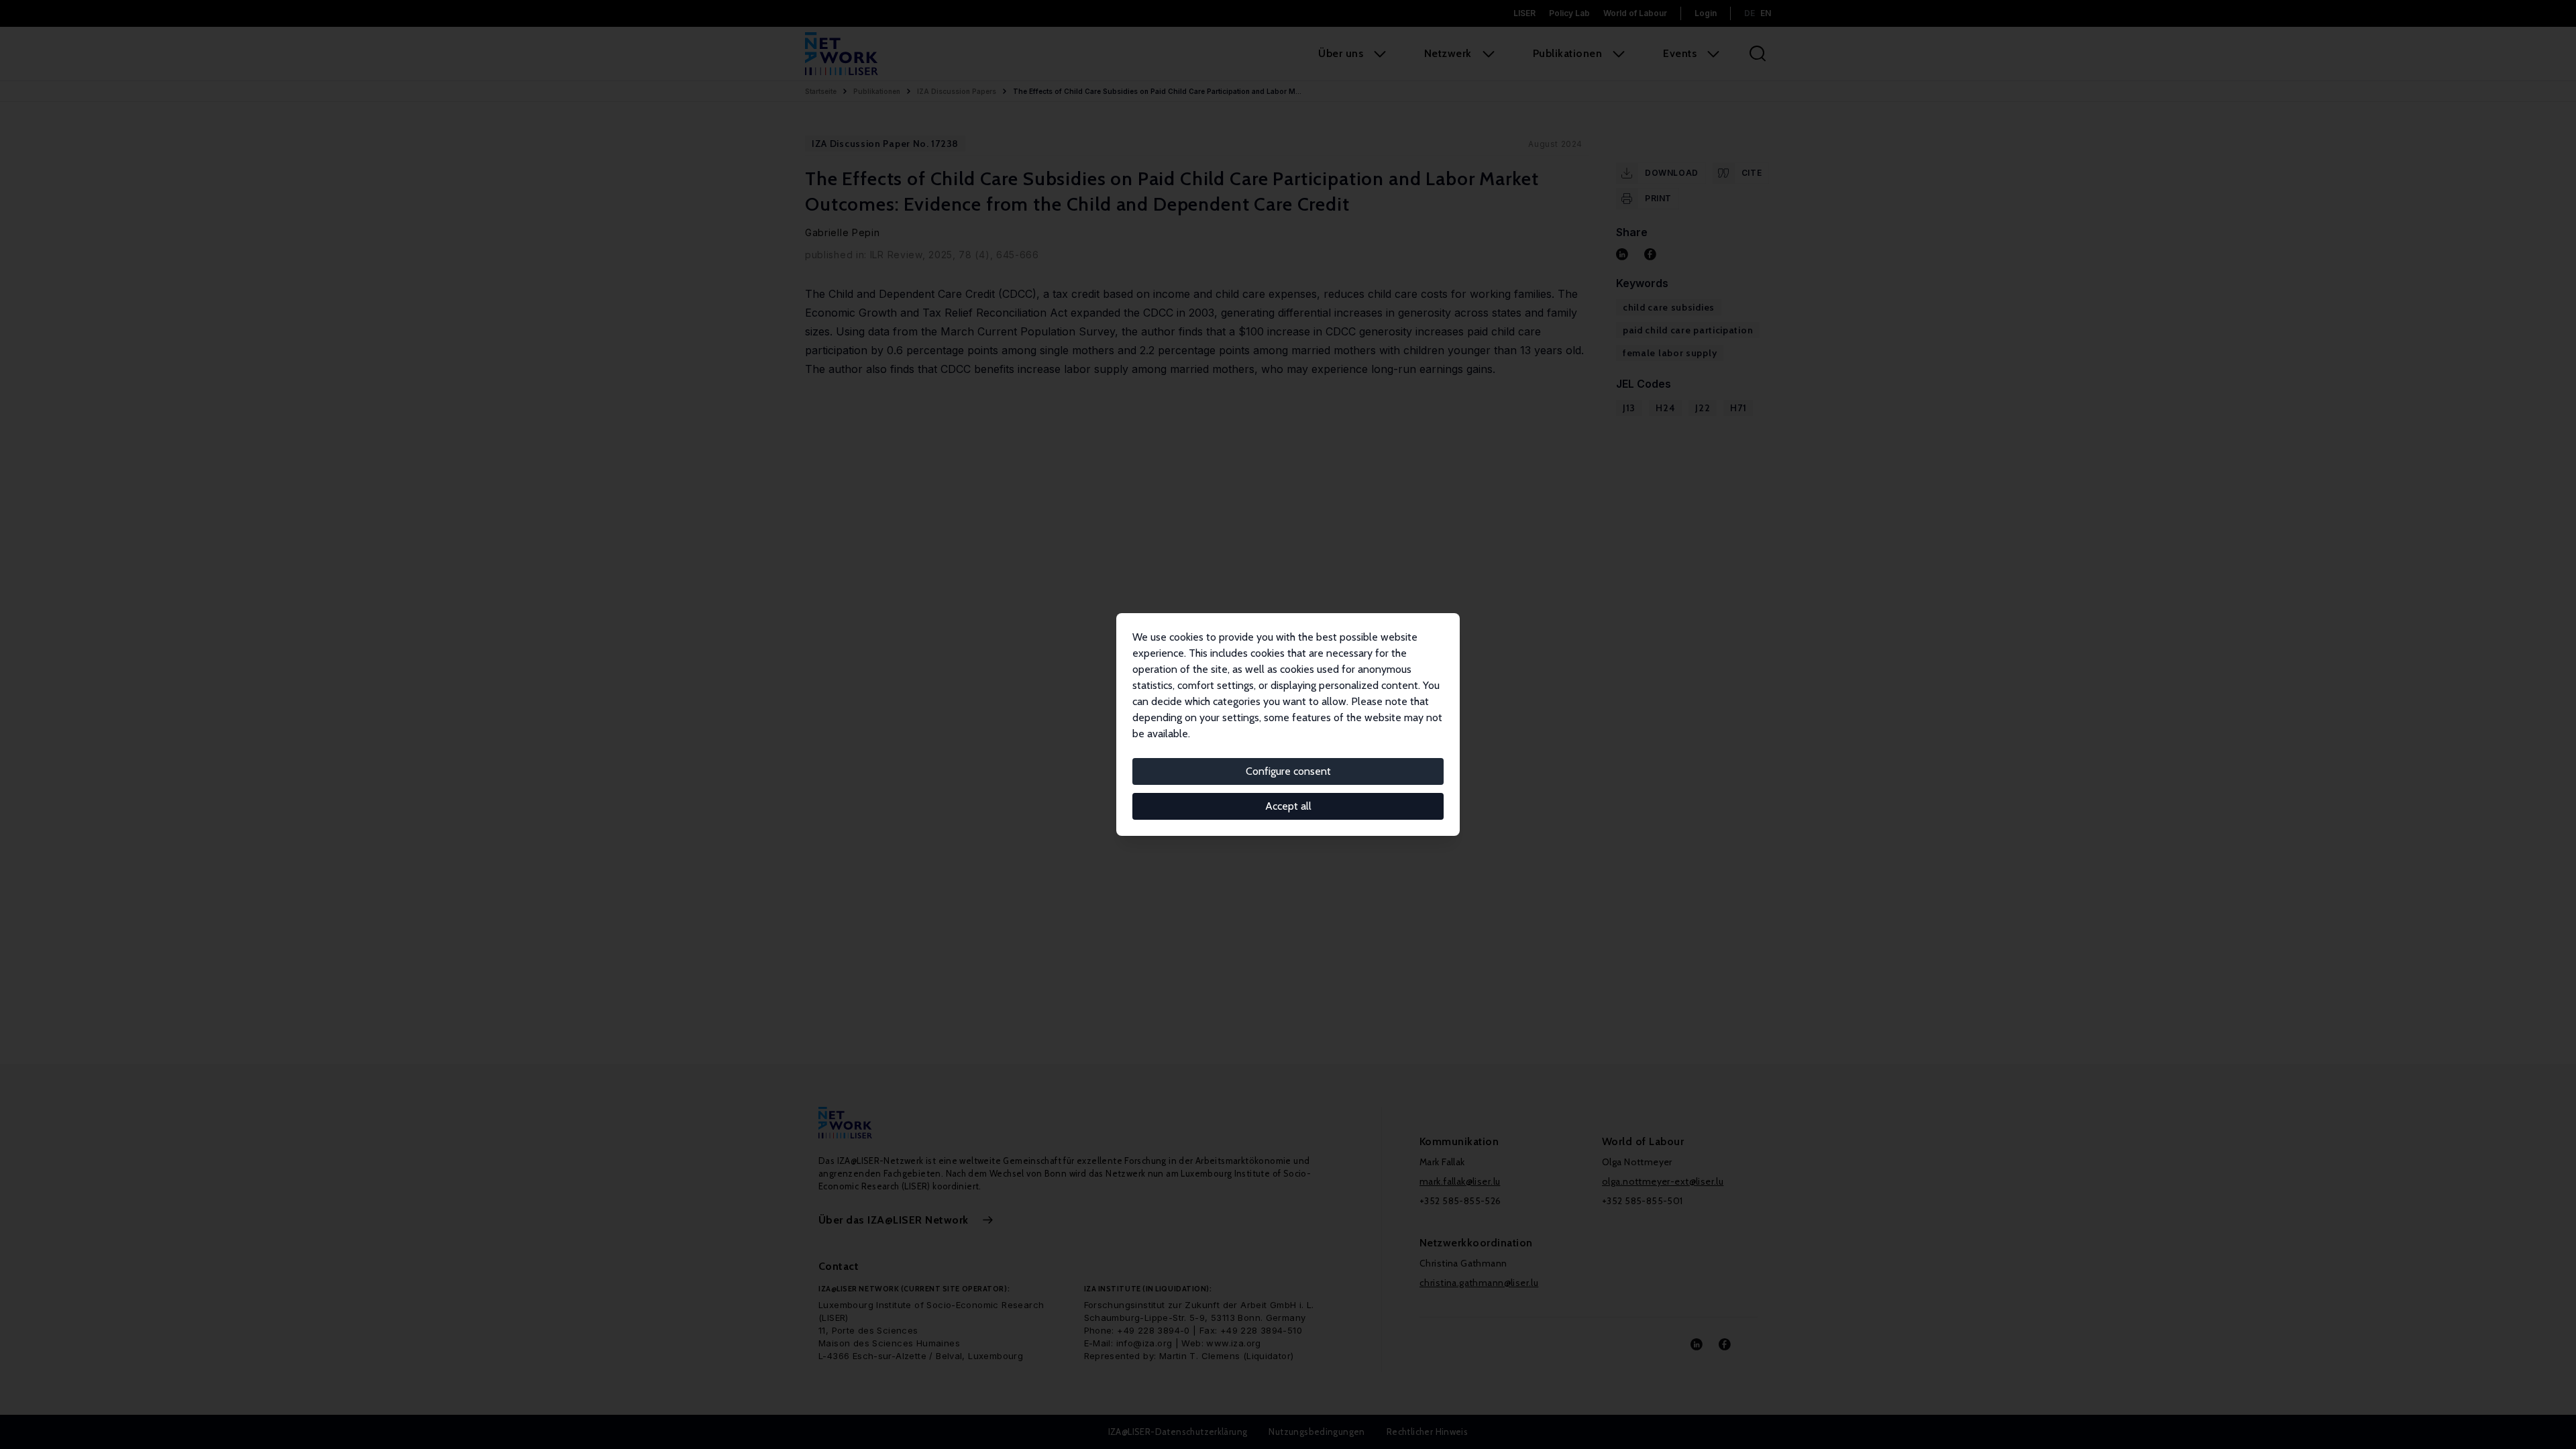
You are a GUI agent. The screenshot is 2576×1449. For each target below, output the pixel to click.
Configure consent (1288, 771)
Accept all (1288, 806)
